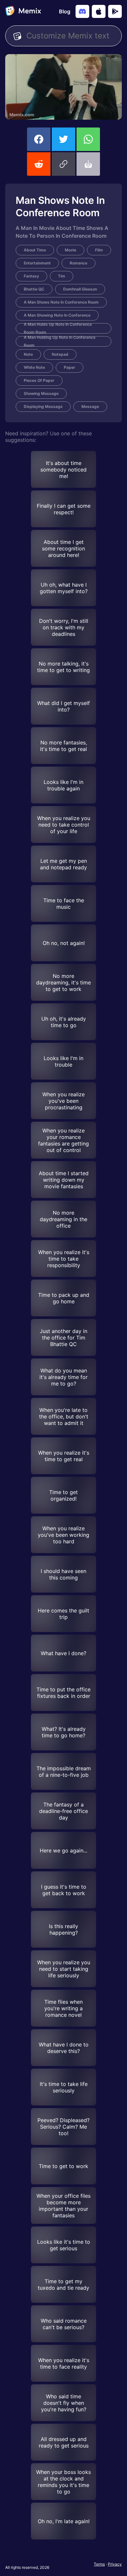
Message (90, 406)
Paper (70, 367)
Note (28, 354)
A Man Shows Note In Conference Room (61, 302)
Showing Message (41, 393)
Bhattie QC (34, 289)
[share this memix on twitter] (63, 139)
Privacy (115, 2564)
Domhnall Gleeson (80, 289)
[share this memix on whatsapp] (88, 139)
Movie (71, 250)
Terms (99, 2564)
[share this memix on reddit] (39, 164)
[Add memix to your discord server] (82, 11)
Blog (65, 11)
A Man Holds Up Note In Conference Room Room (58, 328)
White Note (34, 367)
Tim (62, 276)
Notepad (60, 354)
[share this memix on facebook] (39, 139)
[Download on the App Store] (99, 11)
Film (99, 250)
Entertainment (37, 263)
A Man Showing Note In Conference (57, 315)
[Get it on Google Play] (115, 11)
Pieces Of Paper (39, 380)
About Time (35, 250)
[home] (23, 11)
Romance (78, 263)
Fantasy (31, 276)
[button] (63, 164)
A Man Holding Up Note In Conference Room (60, 341)
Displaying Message (43, 406)
